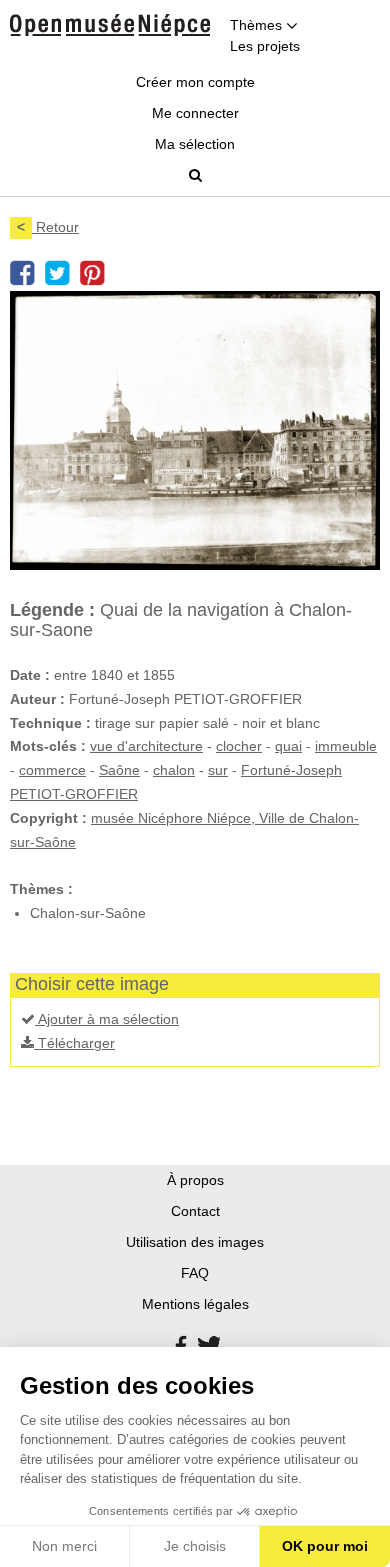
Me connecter (195, 113)
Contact (195, 1211)
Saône (119, 770)
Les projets (265, 46)
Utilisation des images (195, 1242)
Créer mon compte (195, 82)
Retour (48, 227)
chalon (174, 770)
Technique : (50, 723)
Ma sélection (195, 144)
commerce (52, 770)
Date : (30, 675)
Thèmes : (41, 889)
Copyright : (48, 818)
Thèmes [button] (258, 25)
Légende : (52, 610)
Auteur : (37, 699)
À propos (195, 1180)
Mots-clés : (48, 746)
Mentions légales (195, 1304)
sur (218, 770)
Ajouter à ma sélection (107, 1019)
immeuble (346, 746)
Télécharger (74, 1043)
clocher (239, 746)
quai (288, 746)
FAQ (195, 1273)
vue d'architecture (146, 746)
